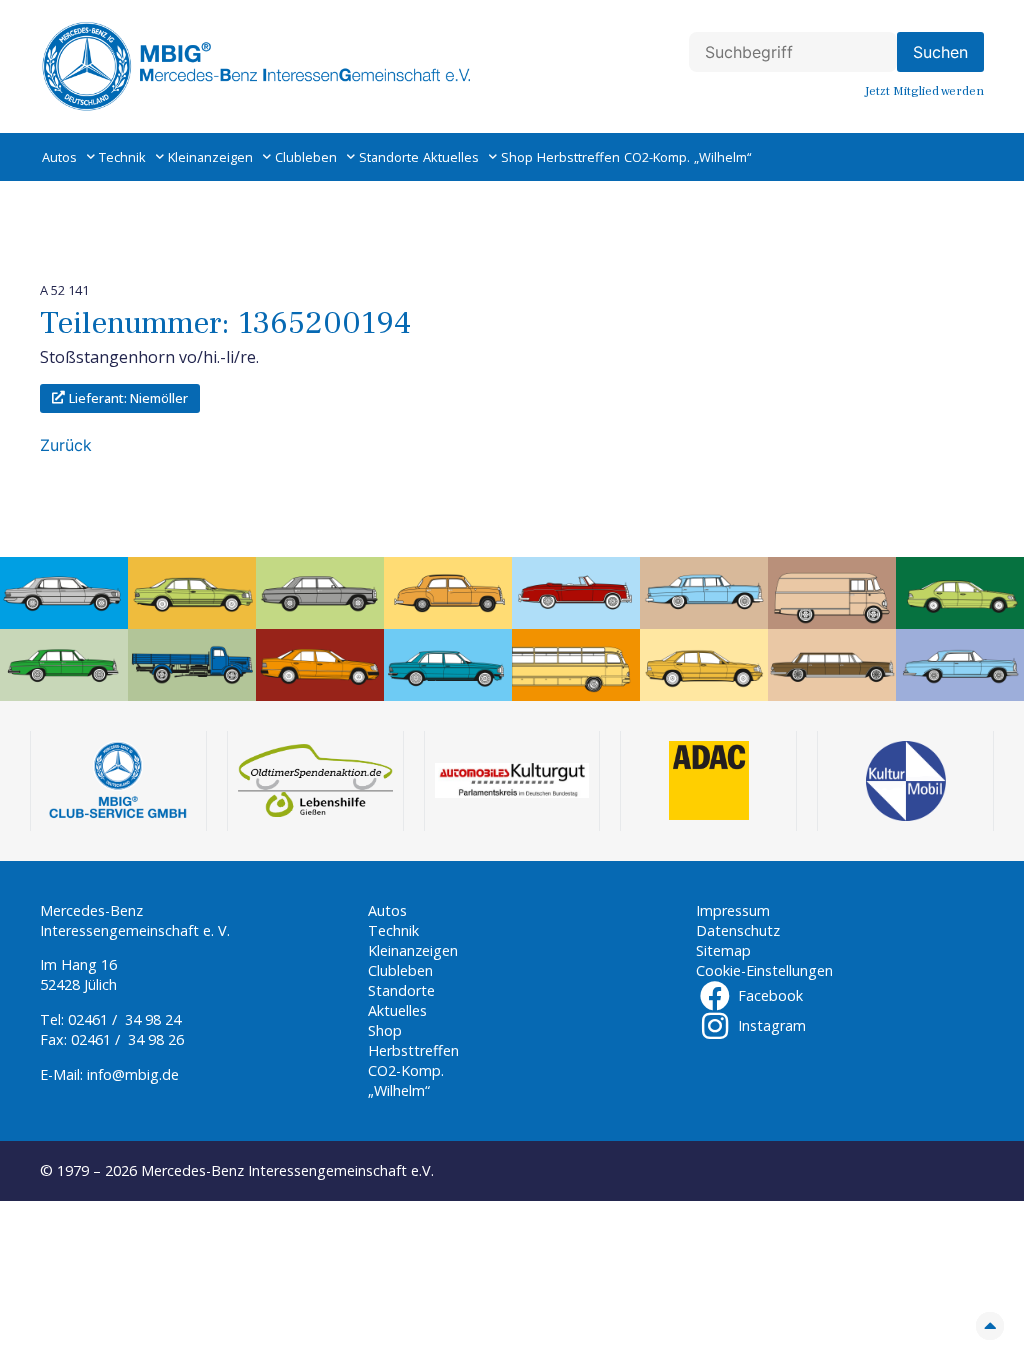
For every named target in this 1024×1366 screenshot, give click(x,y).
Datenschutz (738, 930)
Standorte (389, 157)
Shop (517, 157)
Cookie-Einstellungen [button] (764, 970)
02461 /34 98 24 (124, 1019)
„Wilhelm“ (722, 157)
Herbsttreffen (578, 157)
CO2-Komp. (657, 157)
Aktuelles (451, 157)
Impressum (733, 910)
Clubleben (306, 157)
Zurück (66, 445)
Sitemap (723, 950)
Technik (122, 157)
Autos (59, 157)
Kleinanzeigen (210, 157)
